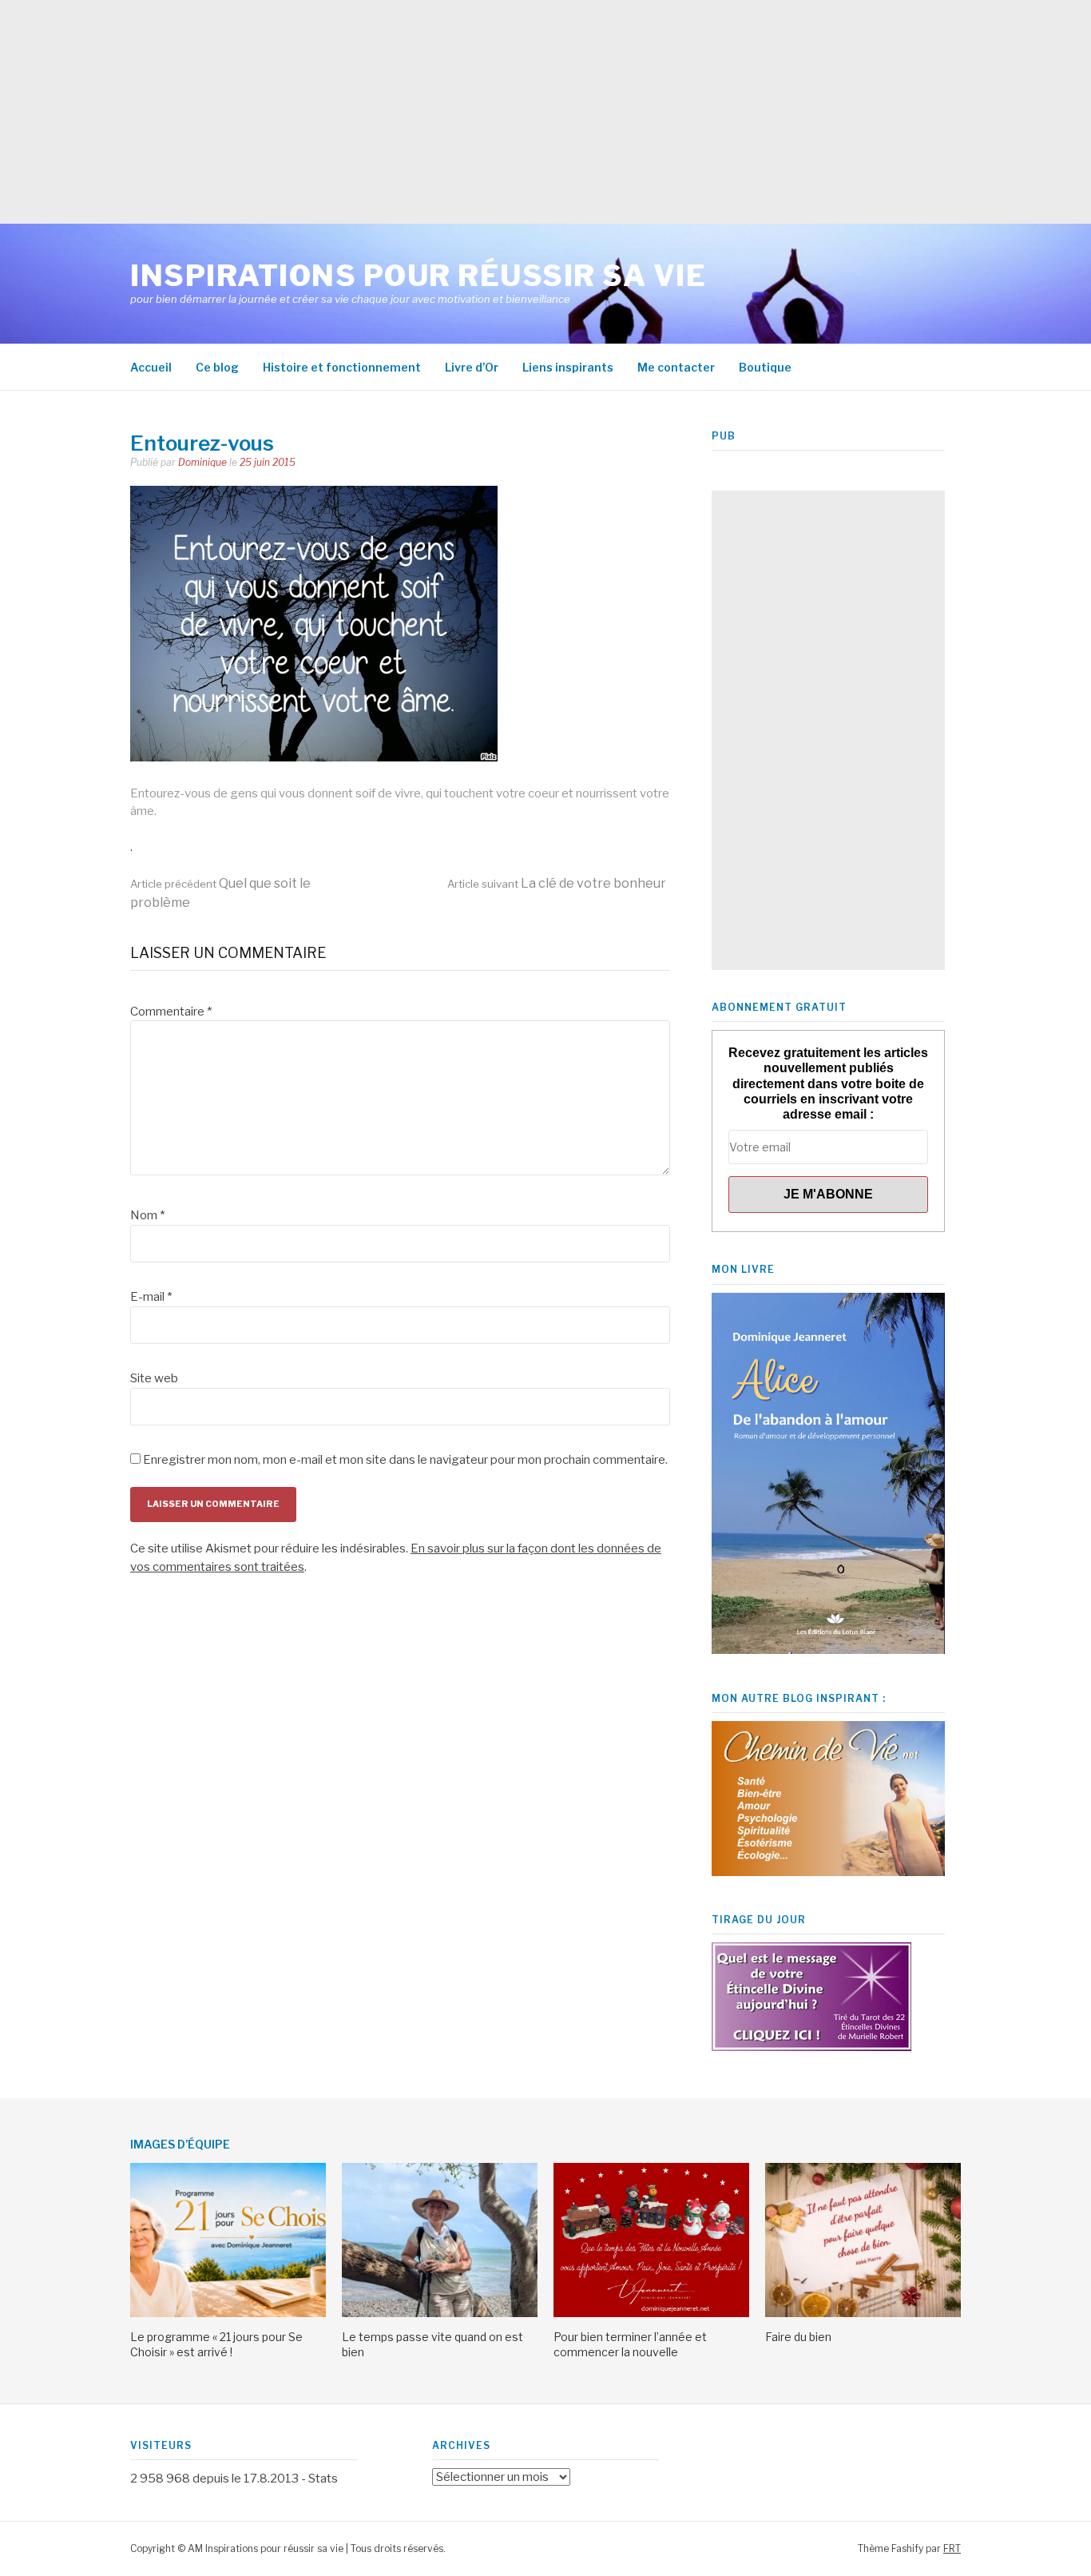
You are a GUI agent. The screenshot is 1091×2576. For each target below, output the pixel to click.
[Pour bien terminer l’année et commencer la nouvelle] (651, 2313)
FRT (952, 2548)
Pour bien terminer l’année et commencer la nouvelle (630, 2344)
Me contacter (676, 367)
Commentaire (171, 1012)
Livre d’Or (472, 367)
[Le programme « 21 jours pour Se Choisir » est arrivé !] (228, 2313)
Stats (323, 2479)
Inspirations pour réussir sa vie (418, 276)
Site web (154, 1378)
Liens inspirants (568, 367)
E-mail (151, 1297)
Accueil (151, 367)
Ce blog (217, 367)
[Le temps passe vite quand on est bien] (440, 2313)
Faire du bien (798, 2337)
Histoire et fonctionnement (342, 367)
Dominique (202, 462)
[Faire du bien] (863, 2313)
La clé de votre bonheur (557, 883)
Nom (147, 1215)
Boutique (765, 367)
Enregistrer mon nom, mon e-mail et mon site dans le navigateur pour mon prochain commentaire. (405, 1460)
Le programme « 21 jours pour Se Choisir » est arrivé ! (216, 2344)
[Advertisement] (479, 112)
